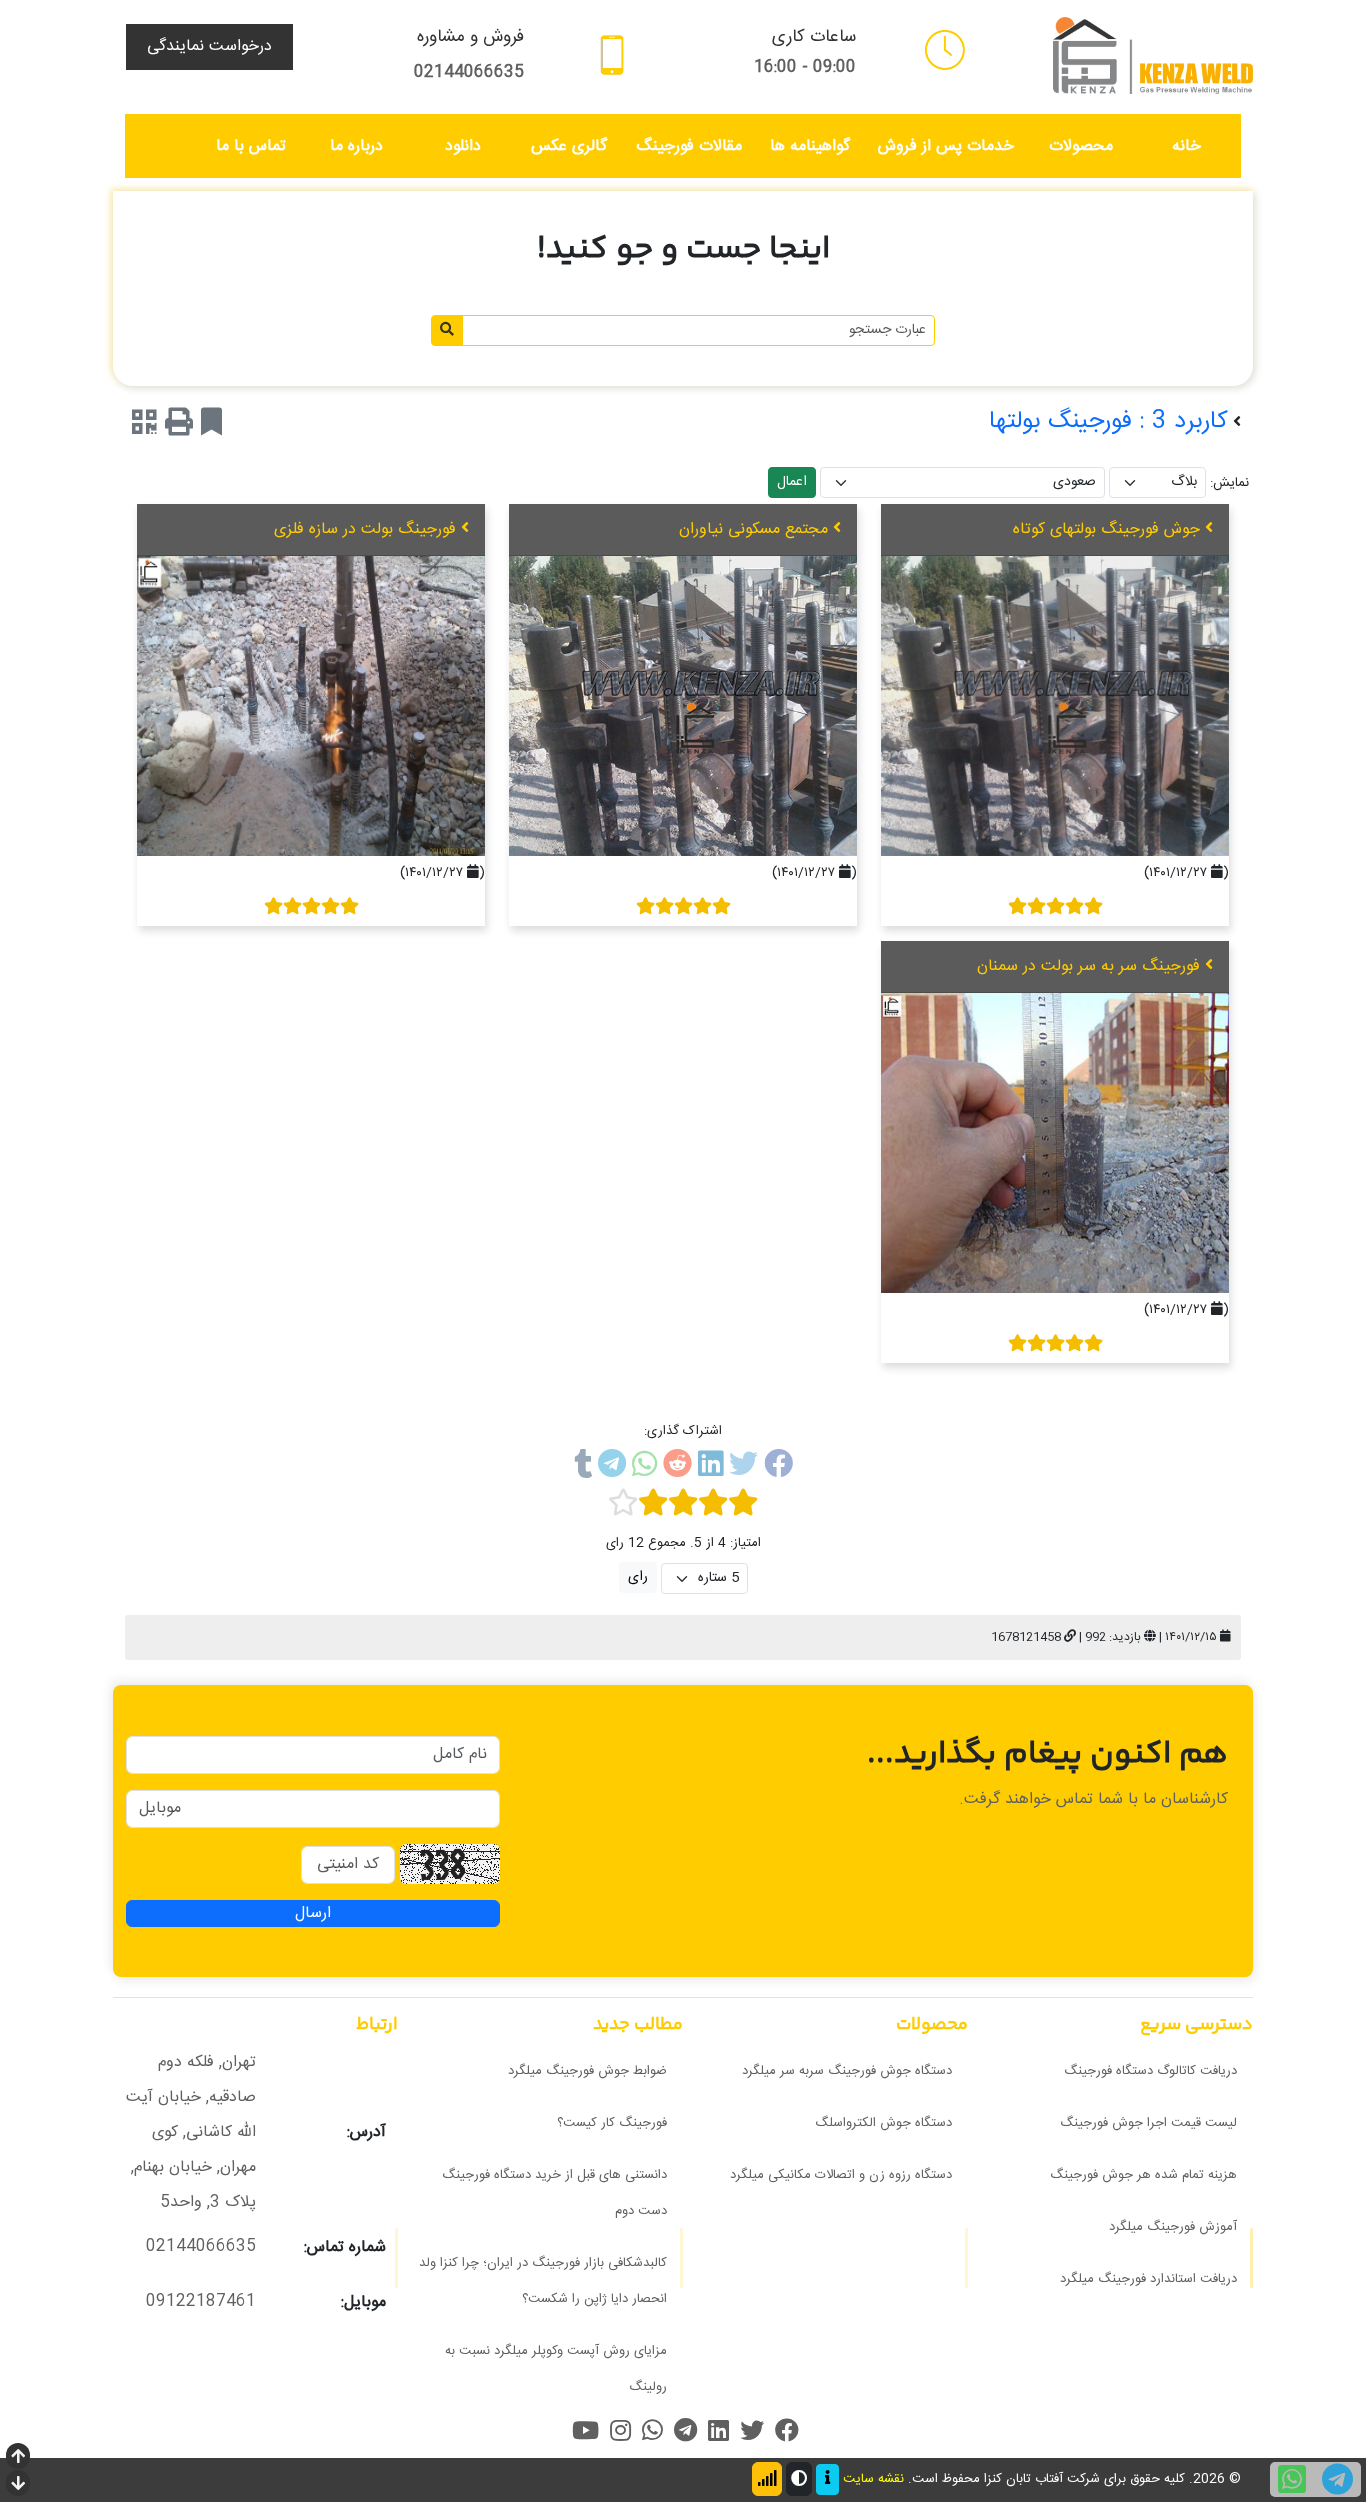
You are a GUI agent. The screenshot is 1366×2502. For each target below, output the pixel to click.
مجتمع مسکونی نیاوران (753, 529)
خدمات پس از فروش (946, 146)
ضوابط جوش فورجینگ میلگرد (587, 2071)
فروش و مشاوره (470, 37)
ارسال (313, 1913)
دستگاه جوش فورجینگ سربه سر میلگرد (847, 2071)
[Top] (18, 2458)
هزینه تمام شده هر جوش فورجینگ (1143, 2175)
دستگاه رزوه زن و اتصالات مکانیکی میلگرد (841, 2175)
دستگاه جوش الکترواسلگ (883, 2123)
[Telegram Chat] (1337, 2479)
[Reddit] (677, 1468)
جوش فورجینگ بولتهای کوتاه (1106, 529)
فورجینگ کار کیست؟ (612, 2123)
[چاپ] (179, 426)
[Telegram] (612, 1468)
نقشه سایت (873, 2480)
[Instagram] (620, 2430)
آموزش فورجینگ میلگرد (1173, 2227)
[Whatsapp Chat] (1292, 2479)
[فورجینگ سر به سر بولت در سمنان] (1055, 1143)
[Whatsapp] (644, 1468)
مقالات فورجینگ (689, 146)
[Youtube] (585, 2430)
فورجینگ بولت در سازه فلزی (365, 529)
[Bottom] (18, 2485)
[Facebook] (778, 1468)
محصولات (1081, 146)
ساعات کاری (814, 37)
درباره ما (356, 146)
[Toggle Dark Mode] (799, 2479)
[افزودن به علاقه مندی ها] (211, 426)
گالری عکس (569, 146)
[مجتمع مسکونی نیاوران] (683, 706)
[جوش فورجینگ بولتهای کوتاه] (1055, 706)
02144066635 (469, 72)
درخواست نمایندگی (209, 46)
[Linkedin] (710, 1468)
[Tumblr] (583, 1468)
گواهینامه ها (810, 146)
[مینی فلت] (945, 50)
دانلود (463, 146)
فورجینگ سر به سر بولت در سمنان (1088, 966)
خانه (1186, 146)
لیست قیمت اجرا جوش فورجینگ (1148, 2123)
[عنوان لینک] (1153, 56)
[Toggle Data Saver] (767, 2479)
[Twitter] (743, 1468)
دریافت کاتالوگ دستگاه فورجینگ (1150, 2071)
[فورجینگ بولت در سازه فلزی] (311, 706)
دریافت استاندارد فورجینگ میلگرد (1148, 2279)
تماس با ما (251, 146)
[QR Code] (144, 426)
